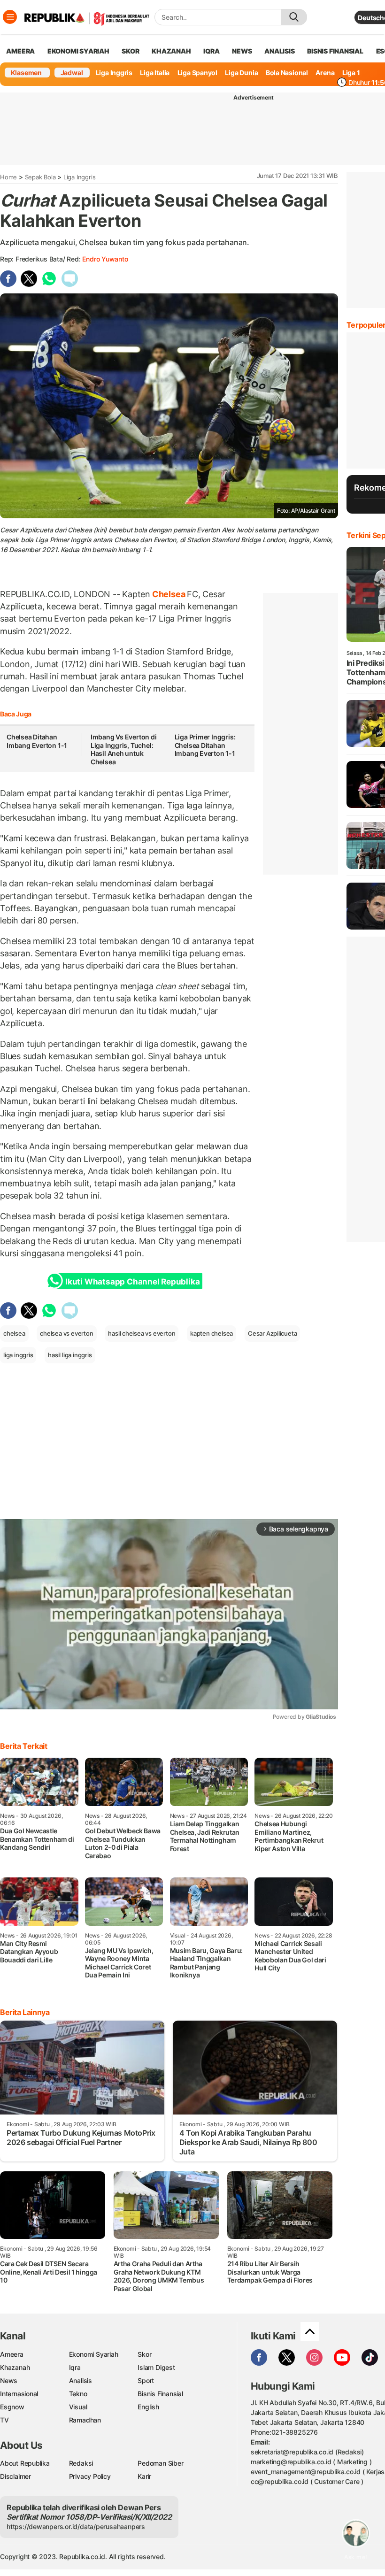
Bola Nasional (287, 73)
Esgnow (12, 2407)
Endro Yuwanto (105, 259)
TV (4, 2420)
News (9, 2380)
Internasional (19, 2394)
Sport (146, 2380)
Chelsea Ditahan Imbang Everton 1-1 (37, 741)
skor (130, 51)
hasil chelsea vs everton (142, 1333)
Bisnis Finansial (335, 51)
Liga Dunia (241, 73)
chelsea (14, 1333)
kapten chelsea (212, 1333)
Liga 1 (351, 73)
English (148, 2407)
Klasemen (26, 73)
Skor (144, 2354)
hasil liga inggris (70, 1355)
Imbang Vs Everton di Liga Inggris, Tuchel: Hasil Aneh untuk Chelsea (124, 749)
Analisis (81, 2380)
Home (8, 177)
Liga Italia (155, 73)
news (242, 51)
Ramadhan (85, 2420)
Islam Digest (156, 2367)
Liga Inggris (114, 73)
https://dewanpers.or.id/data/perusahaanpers (76, 2526)
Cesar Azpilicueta (272, 1333)
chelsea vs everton (66, 1333)
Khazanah (15, 2367)
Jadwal (72, 73)
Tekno (78, 2394)
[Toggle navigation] (10, 17)
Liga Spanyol (197, 73)
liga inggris (18, 1355)
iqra (211, 51)
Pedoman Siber (160, 2463)
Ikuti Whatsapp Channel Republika (132, 1282)
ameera (20, 51)
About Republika (25, 2463)
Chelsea (169, 594)
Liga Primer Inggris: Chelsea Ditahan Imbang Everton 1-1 (205, 745)
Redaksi (81, 2463)
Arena (325, 73)
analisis (279, 51)
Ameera (12, 2354)
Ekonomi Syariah (78, 51)
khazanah (171, 51)
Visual (78, 2407)
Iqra (75, 2367)
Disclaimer (15, 2476)
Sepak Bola (40, 177)
